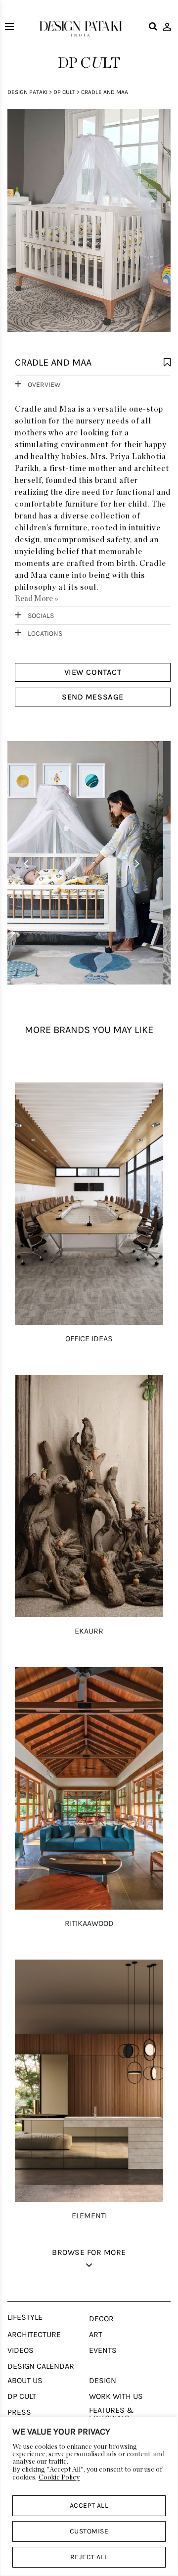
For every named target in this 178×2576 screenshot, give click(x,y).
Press (19, 2412)
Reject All (89, 2557)
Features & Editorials (111, 2414)
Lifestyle (25, 2317)
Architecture (34, 2335)
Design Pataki (27, 92)
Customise (89, 2531)
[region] (89, 2496)
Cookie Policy (59, 2478)
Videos (21, 2350)
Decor (101, 2319)
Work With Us (116, 2396)
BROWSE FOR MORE (89, 2252)
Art (96, 2335)
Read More (37, 599)
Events (103, 2350)
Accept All (89, 2506)
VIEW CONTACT (93, 672)
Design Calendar (41, 2366)
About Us (25, 2381)
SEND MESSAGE (92, 697)
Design (103, 2381)
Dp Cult (64, 92)
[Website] (89, 226)
